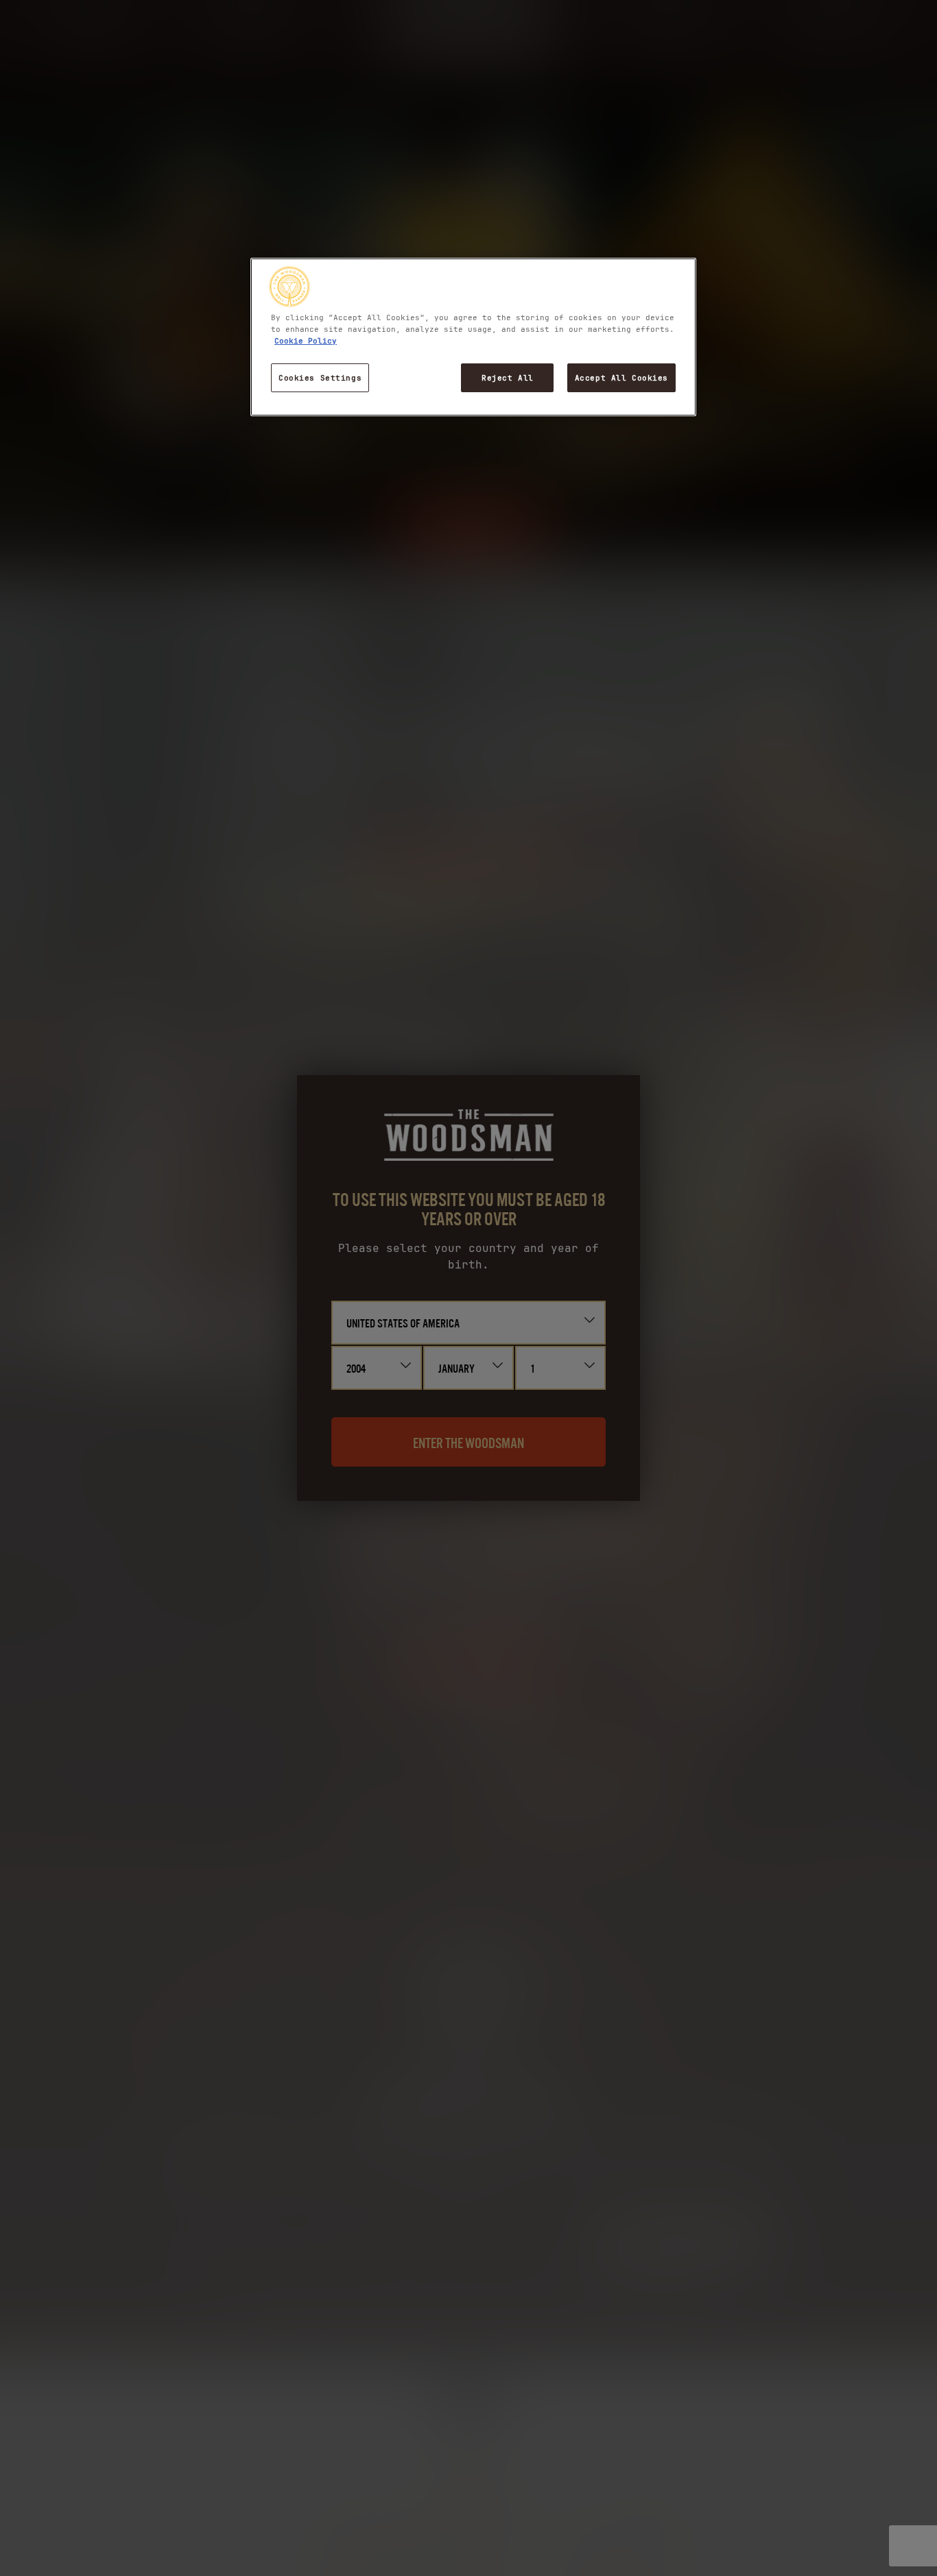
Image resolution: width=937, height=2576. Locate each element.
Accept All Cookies (621, 377)
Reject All (508, 377)
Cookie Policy (306, 340)
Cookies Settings (320, 377)
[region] (473, 337)
